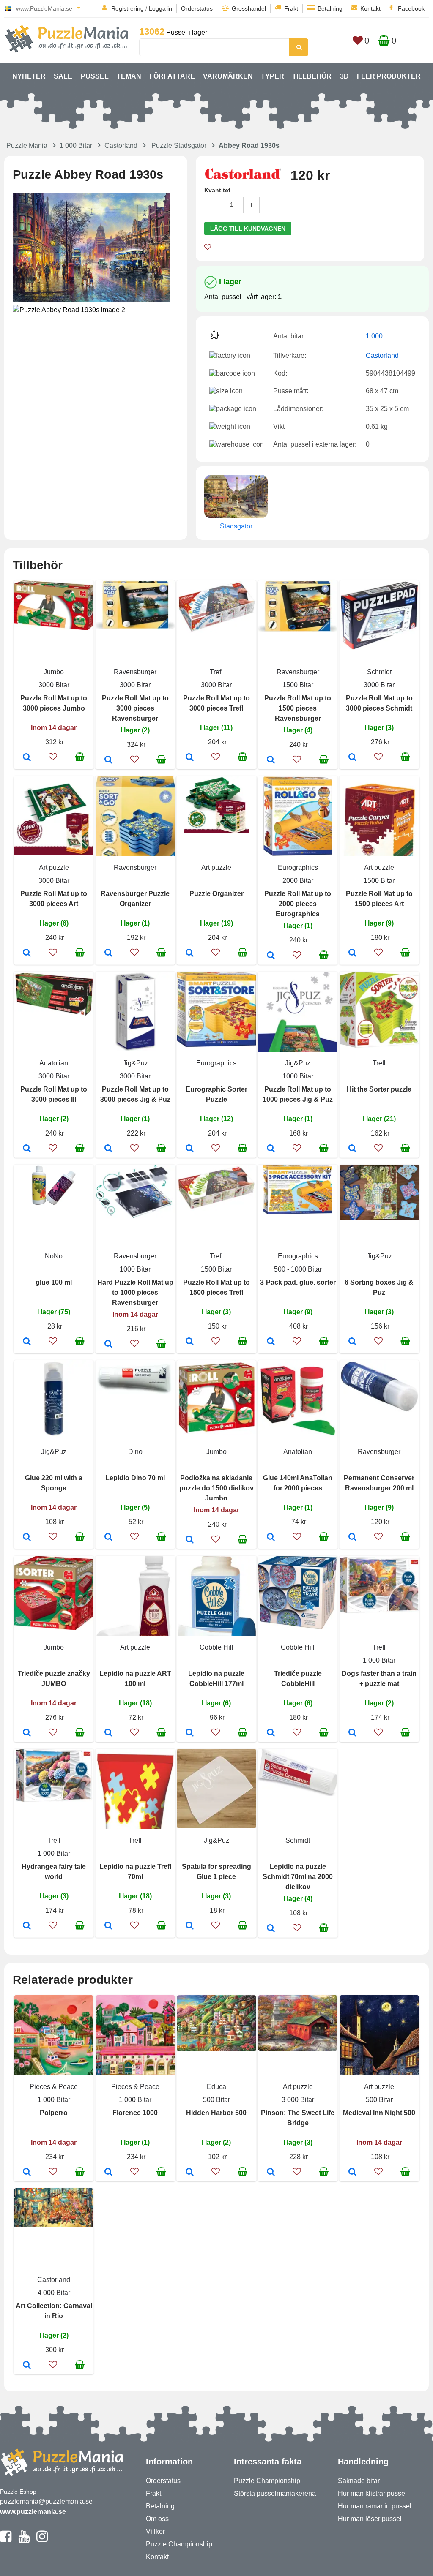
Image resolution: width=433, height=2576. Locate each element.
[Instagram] (42, 2540)
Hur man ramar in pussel (375, 2506)
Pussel (95, 76)
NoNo (54, 1256)
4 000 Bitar (54, 2293)
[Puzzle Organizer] (190, 953)
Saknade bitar (359, 2481)
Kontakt (370, 8)
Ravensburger (135, 672)
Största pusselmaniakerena (275, 2493)
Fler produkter (389, 76)
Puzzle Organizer (216, 894)
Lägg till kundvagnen (248, 229)
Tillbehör (312, 76)
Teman (129, 76)
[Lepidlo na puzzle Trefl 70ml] (108, 1926)
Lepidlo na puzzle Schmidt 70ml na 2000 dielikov (298, 1877)
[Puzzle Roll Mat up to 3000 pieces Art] (27, 953)
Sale (63, 76)
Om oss (157, 2519)
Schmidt (379, 672)
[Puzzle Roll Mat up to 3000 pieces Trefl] (190, 758)
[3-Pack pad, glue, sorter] (271, 1342)
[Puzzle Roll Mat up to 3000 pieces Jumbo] (27, 758)
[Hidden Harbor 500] (190, 2173)
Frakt (291, 8)
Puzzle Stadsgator (179, 146)
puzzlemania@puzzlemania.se (46, 2501)
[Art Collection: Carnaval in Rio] (27, 2366)
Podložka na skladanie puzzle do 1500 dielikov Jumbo (216, 1488)
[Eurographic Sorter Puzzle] (190, 1149)
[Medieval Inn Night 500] (352, 2173)
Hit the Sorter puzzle (379, 1089)
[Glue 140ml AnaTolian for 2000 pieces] (271, 1538)
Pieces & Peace (54, 2087)
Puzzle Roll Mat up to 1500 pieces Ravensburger (298, 708)
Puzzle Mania (27, 146)
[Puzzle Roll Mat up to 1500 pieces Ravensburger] (271, 760)
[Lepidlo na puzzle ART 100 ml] (108, 1733)
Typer (273, 76)
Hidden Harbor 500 (216, 2113)
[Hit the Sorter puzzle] (352, 1149)
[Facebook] (6, 2540)
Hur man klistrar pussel (372, 2493)
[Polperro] (27, 2173)
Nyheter (29, 76)
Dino (135, 1452)
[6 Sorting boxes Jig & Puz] (352, 1342)
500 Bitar (216, 2100)
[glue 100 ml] (27, 1342)
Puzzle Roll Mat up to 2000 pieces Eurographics (298, 904)
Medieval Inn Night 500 (379, 2113)
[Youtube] (24, 2540)
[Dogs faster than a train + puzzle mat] (352, 1733)
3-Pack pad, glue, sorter (298, 1282)
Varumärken (228, 76)
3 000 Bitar (298, 2100)
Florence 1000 (135, 2113)
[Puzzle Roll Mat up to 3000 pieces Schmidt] (352, 758)
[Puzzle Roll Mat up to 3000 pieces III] (27, 1149)
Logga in (160, 8)
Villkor (155, 2531)
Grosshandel (249, 8)
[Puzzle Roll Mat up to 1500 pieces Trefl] (190, 1342)
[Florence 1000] (108, 2173)
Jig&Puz (135, 1063)
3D (344, 76)
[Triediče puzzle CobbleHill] (271, 1733)
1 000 (374, 336)
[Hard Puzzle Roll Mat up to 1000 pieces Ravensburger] (108, 1345)
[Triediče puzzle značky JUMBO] (27, 1733)
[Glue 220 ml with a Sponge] (27, 1538)
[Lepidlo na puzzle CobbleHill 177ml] (190, 1733)
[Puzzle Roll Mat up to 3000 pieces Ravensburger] (108, 760)
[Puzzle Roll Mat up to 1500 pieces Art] (352, 953)
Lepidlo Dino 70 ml (135, 1478)
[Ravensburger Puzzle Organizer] (108, 953)
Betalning (330, 8)
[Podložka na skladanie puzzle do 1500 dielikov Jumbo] (190, 1540)
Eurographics (298, 867)
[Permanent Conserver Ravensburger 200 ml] (352, 1538)
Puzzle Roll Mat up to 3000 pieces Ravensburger (135, 708)
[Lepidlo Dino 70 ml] (108, 1538)
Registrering (127, 8)
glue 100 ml (54, 1282)
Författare (172, 76)
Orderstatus (197, 8)
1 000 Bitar (76, 146)
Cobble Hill (216, 1647)
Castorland (121, 146)
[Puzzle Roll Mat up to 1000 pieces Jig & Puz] (271, 1149)
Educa (216, 2087)
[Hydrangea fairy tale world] (27, 1926)
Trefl (216, 672)
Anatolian (54, 1063)
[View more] (54, 628)
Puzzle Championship (179, 2544)
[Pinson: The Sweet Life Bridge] (271, 2173)
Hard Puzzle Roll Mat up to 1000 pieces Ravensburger (135, 1292)
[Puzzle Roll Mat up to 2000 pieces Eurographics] (271, 956)
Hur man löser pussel (370, 2519)
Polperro (54, 2113)
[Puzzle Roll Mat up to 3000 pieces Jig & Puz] (108, 1149)
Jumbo (54, 672)
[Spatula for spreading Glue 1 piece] (190, 1926)
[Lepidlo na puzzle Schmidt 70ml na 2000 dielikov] (271, 1929)
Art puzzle (54, 867)
